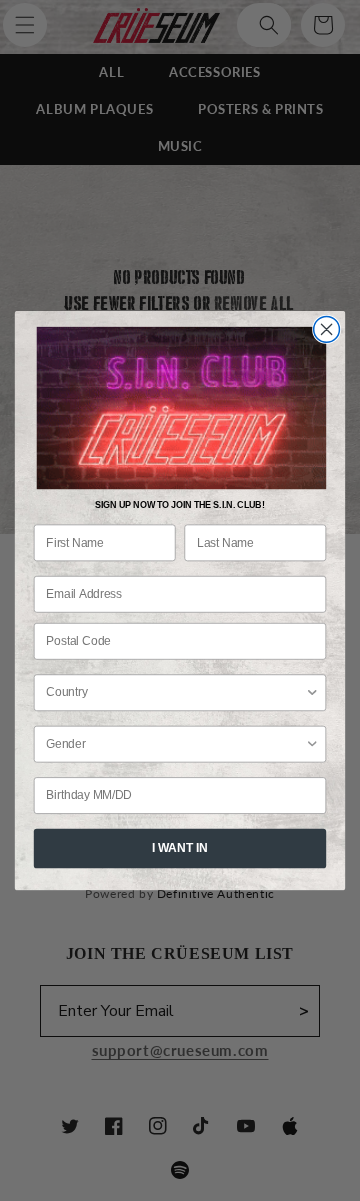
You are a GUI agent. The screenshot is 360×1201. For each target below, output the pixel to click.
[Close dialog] (327, 329)
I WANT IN (180, 848)
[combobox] (175, 692)
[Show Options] (312, 692)
